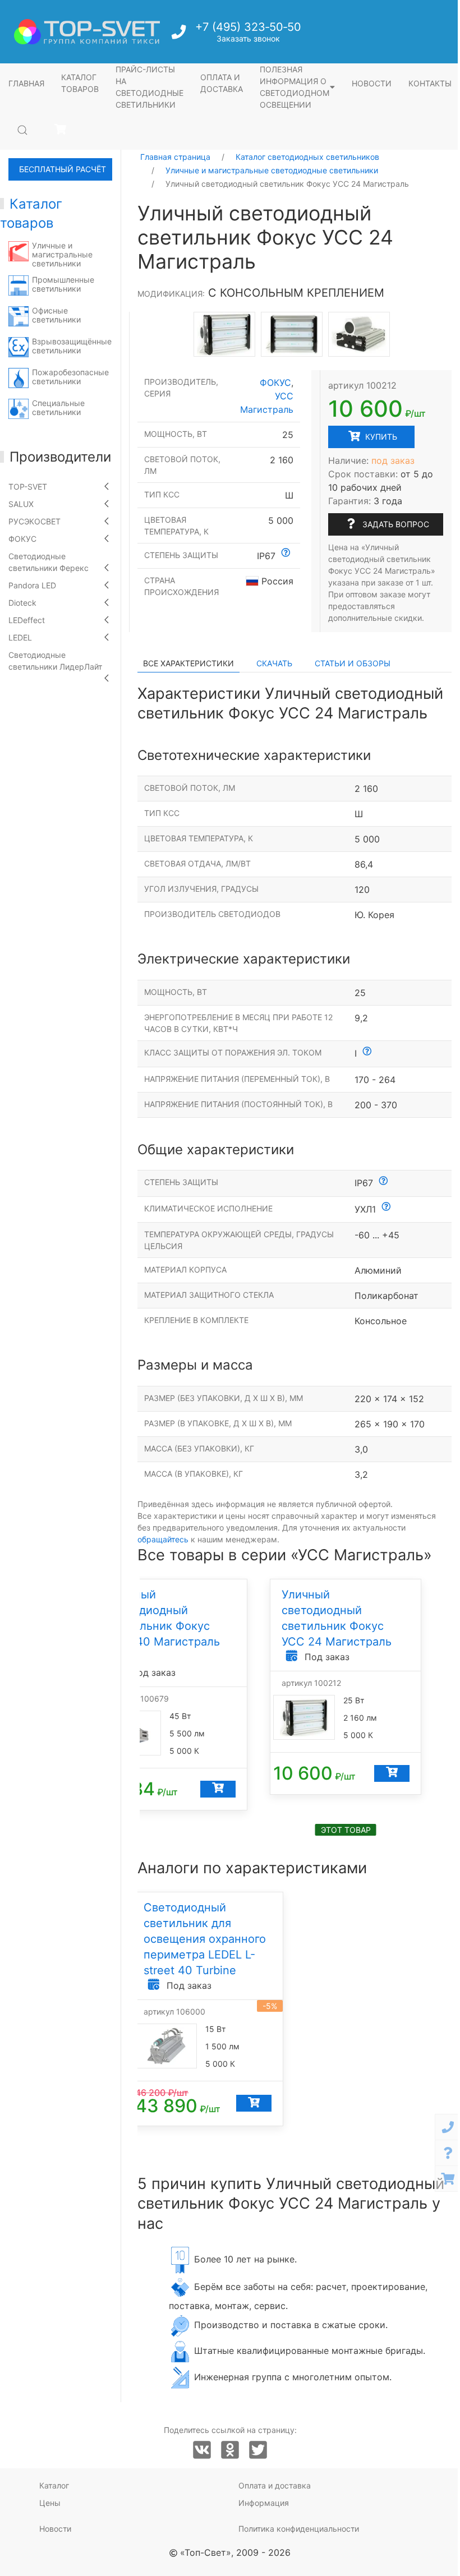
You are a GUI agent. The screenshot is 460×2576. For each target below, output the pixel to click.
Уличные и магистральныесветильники (62, 254)
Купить (380, 437)
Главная (26, 83)
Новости (372, 83)
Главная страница (175, 157)
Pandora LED (32, 585)
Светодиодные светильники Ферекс (49, 562)
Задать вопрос (395, 524)
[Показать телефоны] (448, 2127)
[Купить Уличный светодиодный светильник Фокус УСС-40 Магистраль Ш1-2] (218, 1789)
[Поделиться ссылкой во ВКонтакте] (202, 2450)
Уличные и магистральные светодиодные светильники (272, 170)
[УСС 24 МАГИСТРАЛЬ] (292, 334)
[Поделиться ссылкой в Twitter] (258, 2450)
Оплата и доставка (222, 83)
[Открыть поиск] (22, 130)
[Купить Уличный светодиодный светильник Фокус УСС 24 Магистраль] (392, 1773)
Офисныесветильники (56, 315)
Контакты (430, 83)
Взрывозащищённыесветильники (72, 346)
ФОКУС (22, 539)
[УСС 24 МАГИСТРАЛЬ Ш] (224, 334)
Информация (264, 2503)
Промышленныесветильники (63, 284)
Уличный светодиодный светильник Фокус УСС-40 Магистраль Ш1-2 (164, 1626)
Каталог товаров (80, 83)
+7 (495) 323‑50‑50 (248, 27)
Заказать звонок (248, 38)
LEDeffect (27, 620)
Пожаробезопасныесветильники (70, 377)
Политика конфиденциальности (299, 2529)
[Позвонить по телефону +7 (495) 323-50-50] (180, 35)
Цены (50, 2503)
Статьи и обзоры (353, 663)
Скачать (274, 663)
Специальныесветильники (58, 407)
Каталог (54, 2485)
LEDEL (20, 637)
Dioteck (22, 603)
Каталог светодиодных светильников (307, 157)
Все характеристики (188, 663)
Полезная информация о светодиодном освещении (295, 87)
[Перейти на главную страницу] (87, 32)
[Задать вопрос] (448, 2153)
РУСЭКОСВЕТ (34, 521)
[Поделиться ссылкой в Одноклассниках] (230, 2450)
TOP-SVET (28, 487)
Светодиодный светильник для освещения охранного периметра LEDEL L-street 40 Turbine (205, 1939)
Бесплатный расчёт (63, 169)
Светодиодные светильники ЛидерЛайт (55, 661)
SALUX (21, 504)
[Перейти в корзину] (60, 130)
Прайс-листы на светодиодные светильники (150, 87)
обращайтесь (163, 1539)
